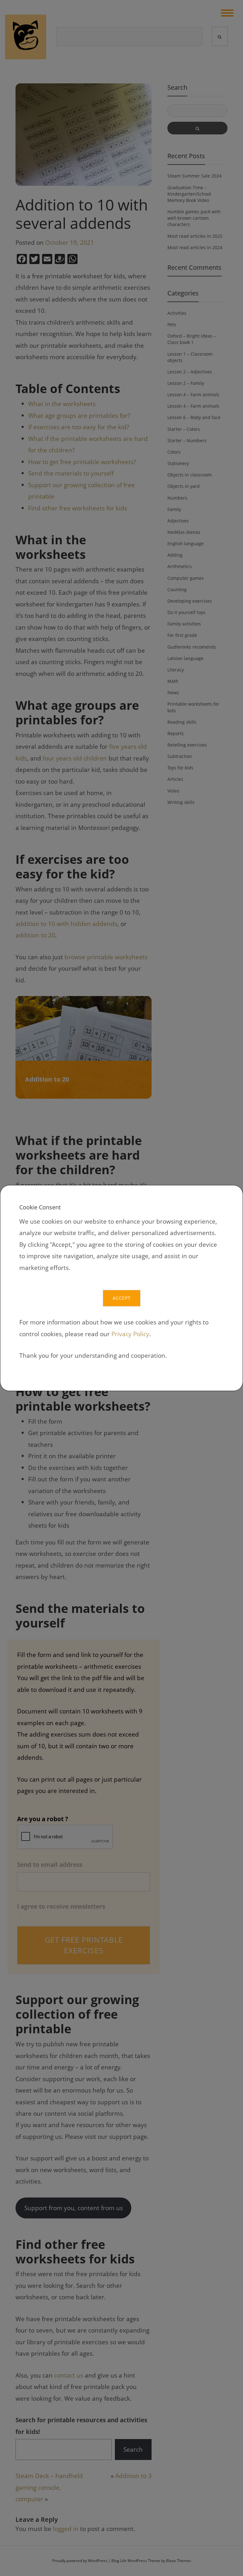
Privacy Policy (130, 1334)
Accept (122, 1298)
